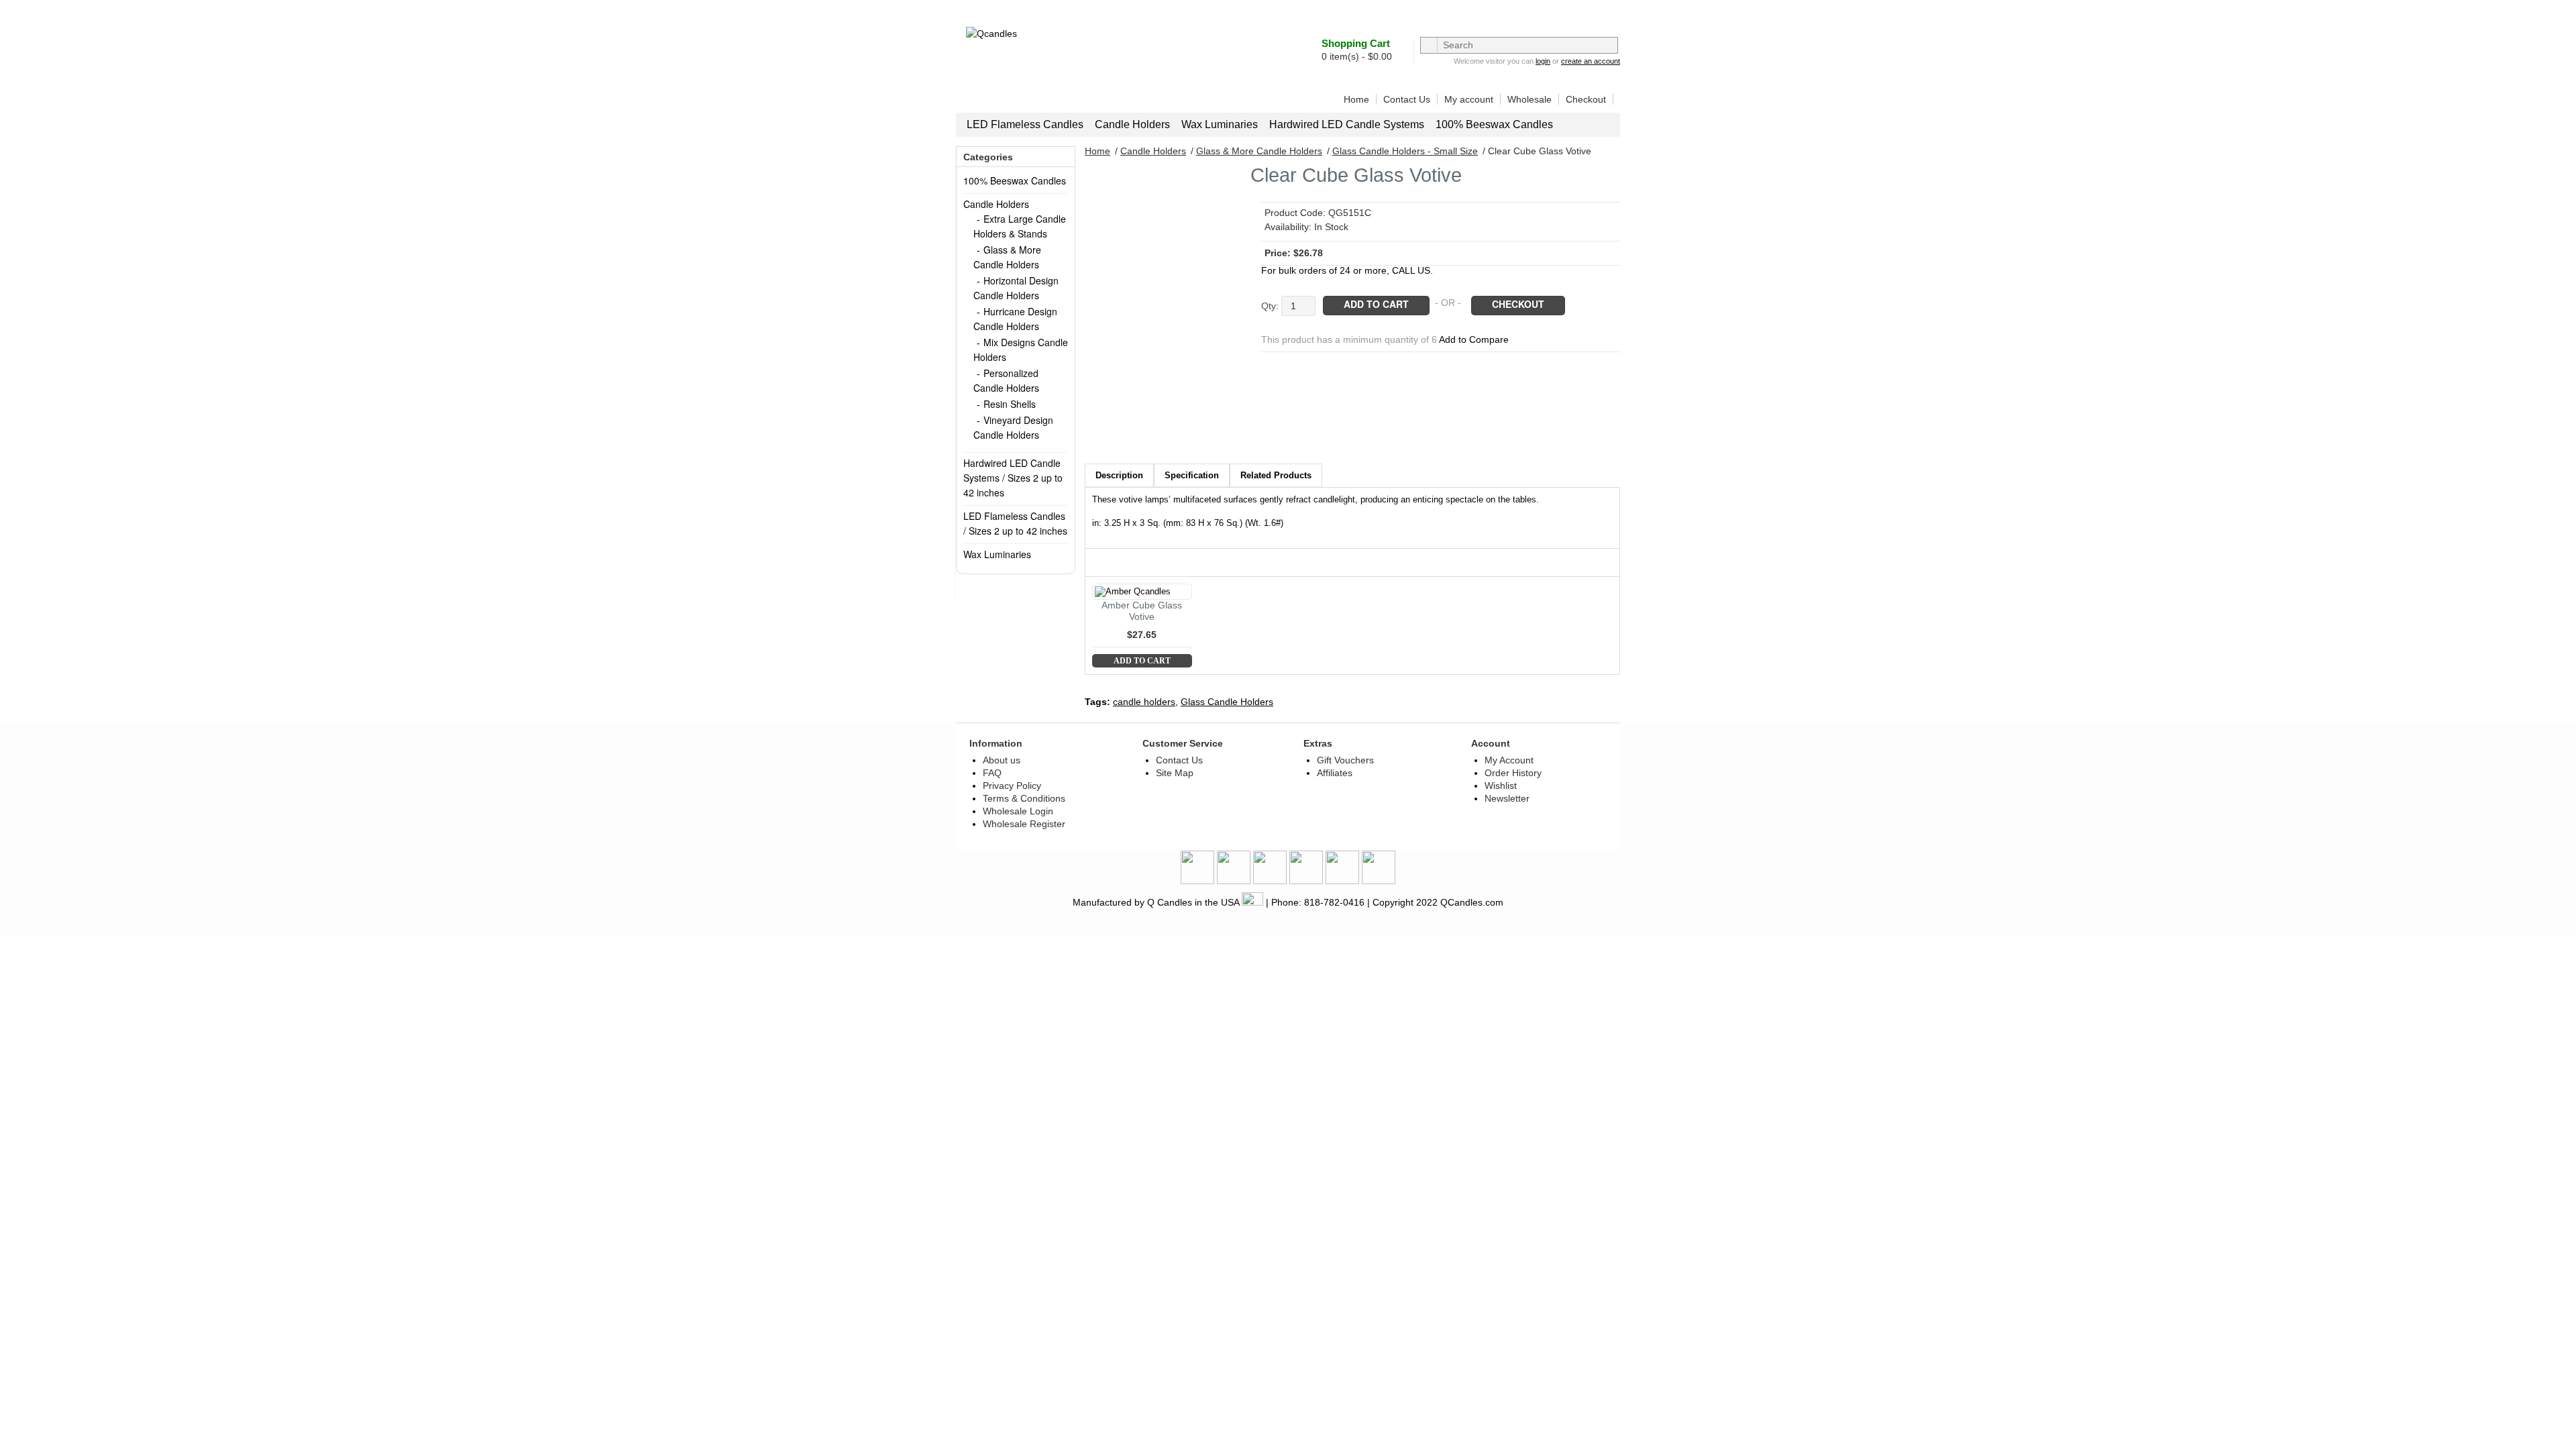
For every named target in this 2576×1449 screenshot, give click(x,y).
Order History (1513, 773)
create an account (1591, 61)
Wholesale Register (1024, 824)
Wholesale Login (1018, 811)
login (1543, 61)
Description (1119, 475)
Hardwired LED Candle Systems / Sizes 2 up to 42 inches (1013, 478)
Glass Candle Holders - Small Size (1405, 151)
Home (1356, 99)
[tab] (1119, 475)
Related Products (1276, 475)
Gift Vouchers (1345, 760)
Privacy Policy (1012, 786)
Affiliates (1335, 773)
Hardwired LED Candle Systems (1347, 124)
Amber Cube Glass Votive (1142, 611)
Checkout (1586, 99)
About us (1002, 760)
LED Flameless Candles (1025, 124)
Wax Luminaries (1220, 124)
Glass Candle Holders (1227, 702)
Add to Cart (1142, 661)
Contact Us (1407, 99)
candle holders (1144, 702)
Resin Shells (1010, 404)
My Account (1509, 760)
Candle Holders (1132, 124)
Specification (1192, 475)
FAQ (992, 773)
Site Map (1175, 773)
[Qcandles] (1051, 68)
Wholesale (1529, 99)
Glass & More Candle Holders (1259, 151)
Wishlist (1501, 786)
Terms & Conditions (1024, 798)
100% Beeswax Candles (1494, 124)
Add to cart (1376, 304)
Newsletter (1507, 798)
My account (1469, 99)
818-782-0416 (1334, 902)
